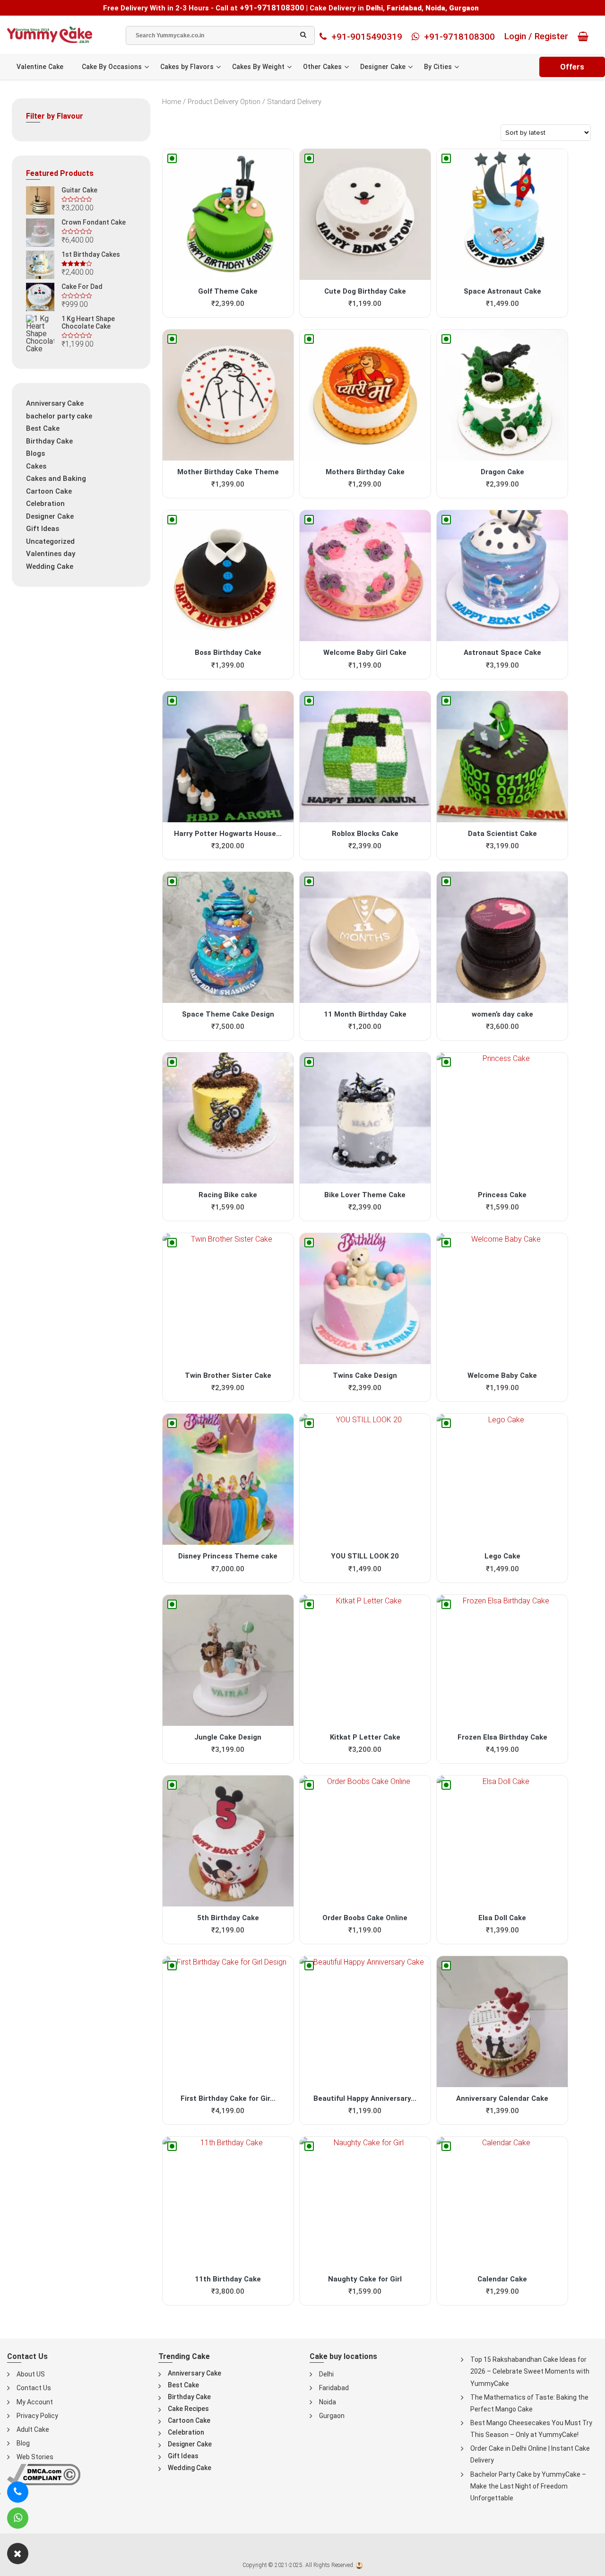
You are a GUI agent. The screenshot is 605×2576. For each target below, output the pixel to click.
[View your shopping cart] (585, 36)
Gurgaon (332, 2416)
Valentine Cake (40, 67)
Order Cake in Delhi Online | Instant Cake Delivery (530, 2454)
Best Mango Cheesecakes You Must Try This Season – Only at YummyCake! (531, 2429)
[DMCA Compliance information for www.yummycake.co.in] (44, 2474)
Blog (23, 2443)
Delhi (326, 2374)
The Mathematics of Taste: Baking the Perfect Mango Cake (529, 2403)
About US (31, 2374)
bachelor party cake (59, 416)
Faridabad (334, 2388)
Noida (328, 2402)
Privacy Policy (37, 2416)
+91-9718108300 (272, 8)
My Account (35, 2402)
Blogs (35, 453)
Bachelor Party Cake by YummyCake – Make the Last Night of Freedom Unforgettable (528, 2486)
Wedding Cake (50, 566)
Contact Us (34, 2388)
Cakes (36, 466)
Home (172, 102)
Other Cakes (322, 67)
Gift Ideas (43, 529)
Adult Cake (33, 2429)
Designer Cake (383, 67)
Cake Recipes (188, 2409)
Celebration (45, 504)
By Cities (438, 67)
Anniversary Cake (55, 403)
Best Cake (43, 428)
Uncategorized (50, 541)
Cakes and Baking (56, 479)
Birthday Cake (49, 441)
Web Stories (35, 2457)
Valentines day (51, 554)
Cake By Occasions (112, 67)
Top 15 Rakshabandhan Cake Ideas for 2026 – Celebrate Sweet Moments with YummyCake (530, 2371)
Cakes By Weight (258, 67)
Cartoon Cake (49, 491)
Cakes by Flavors (187, 67)
